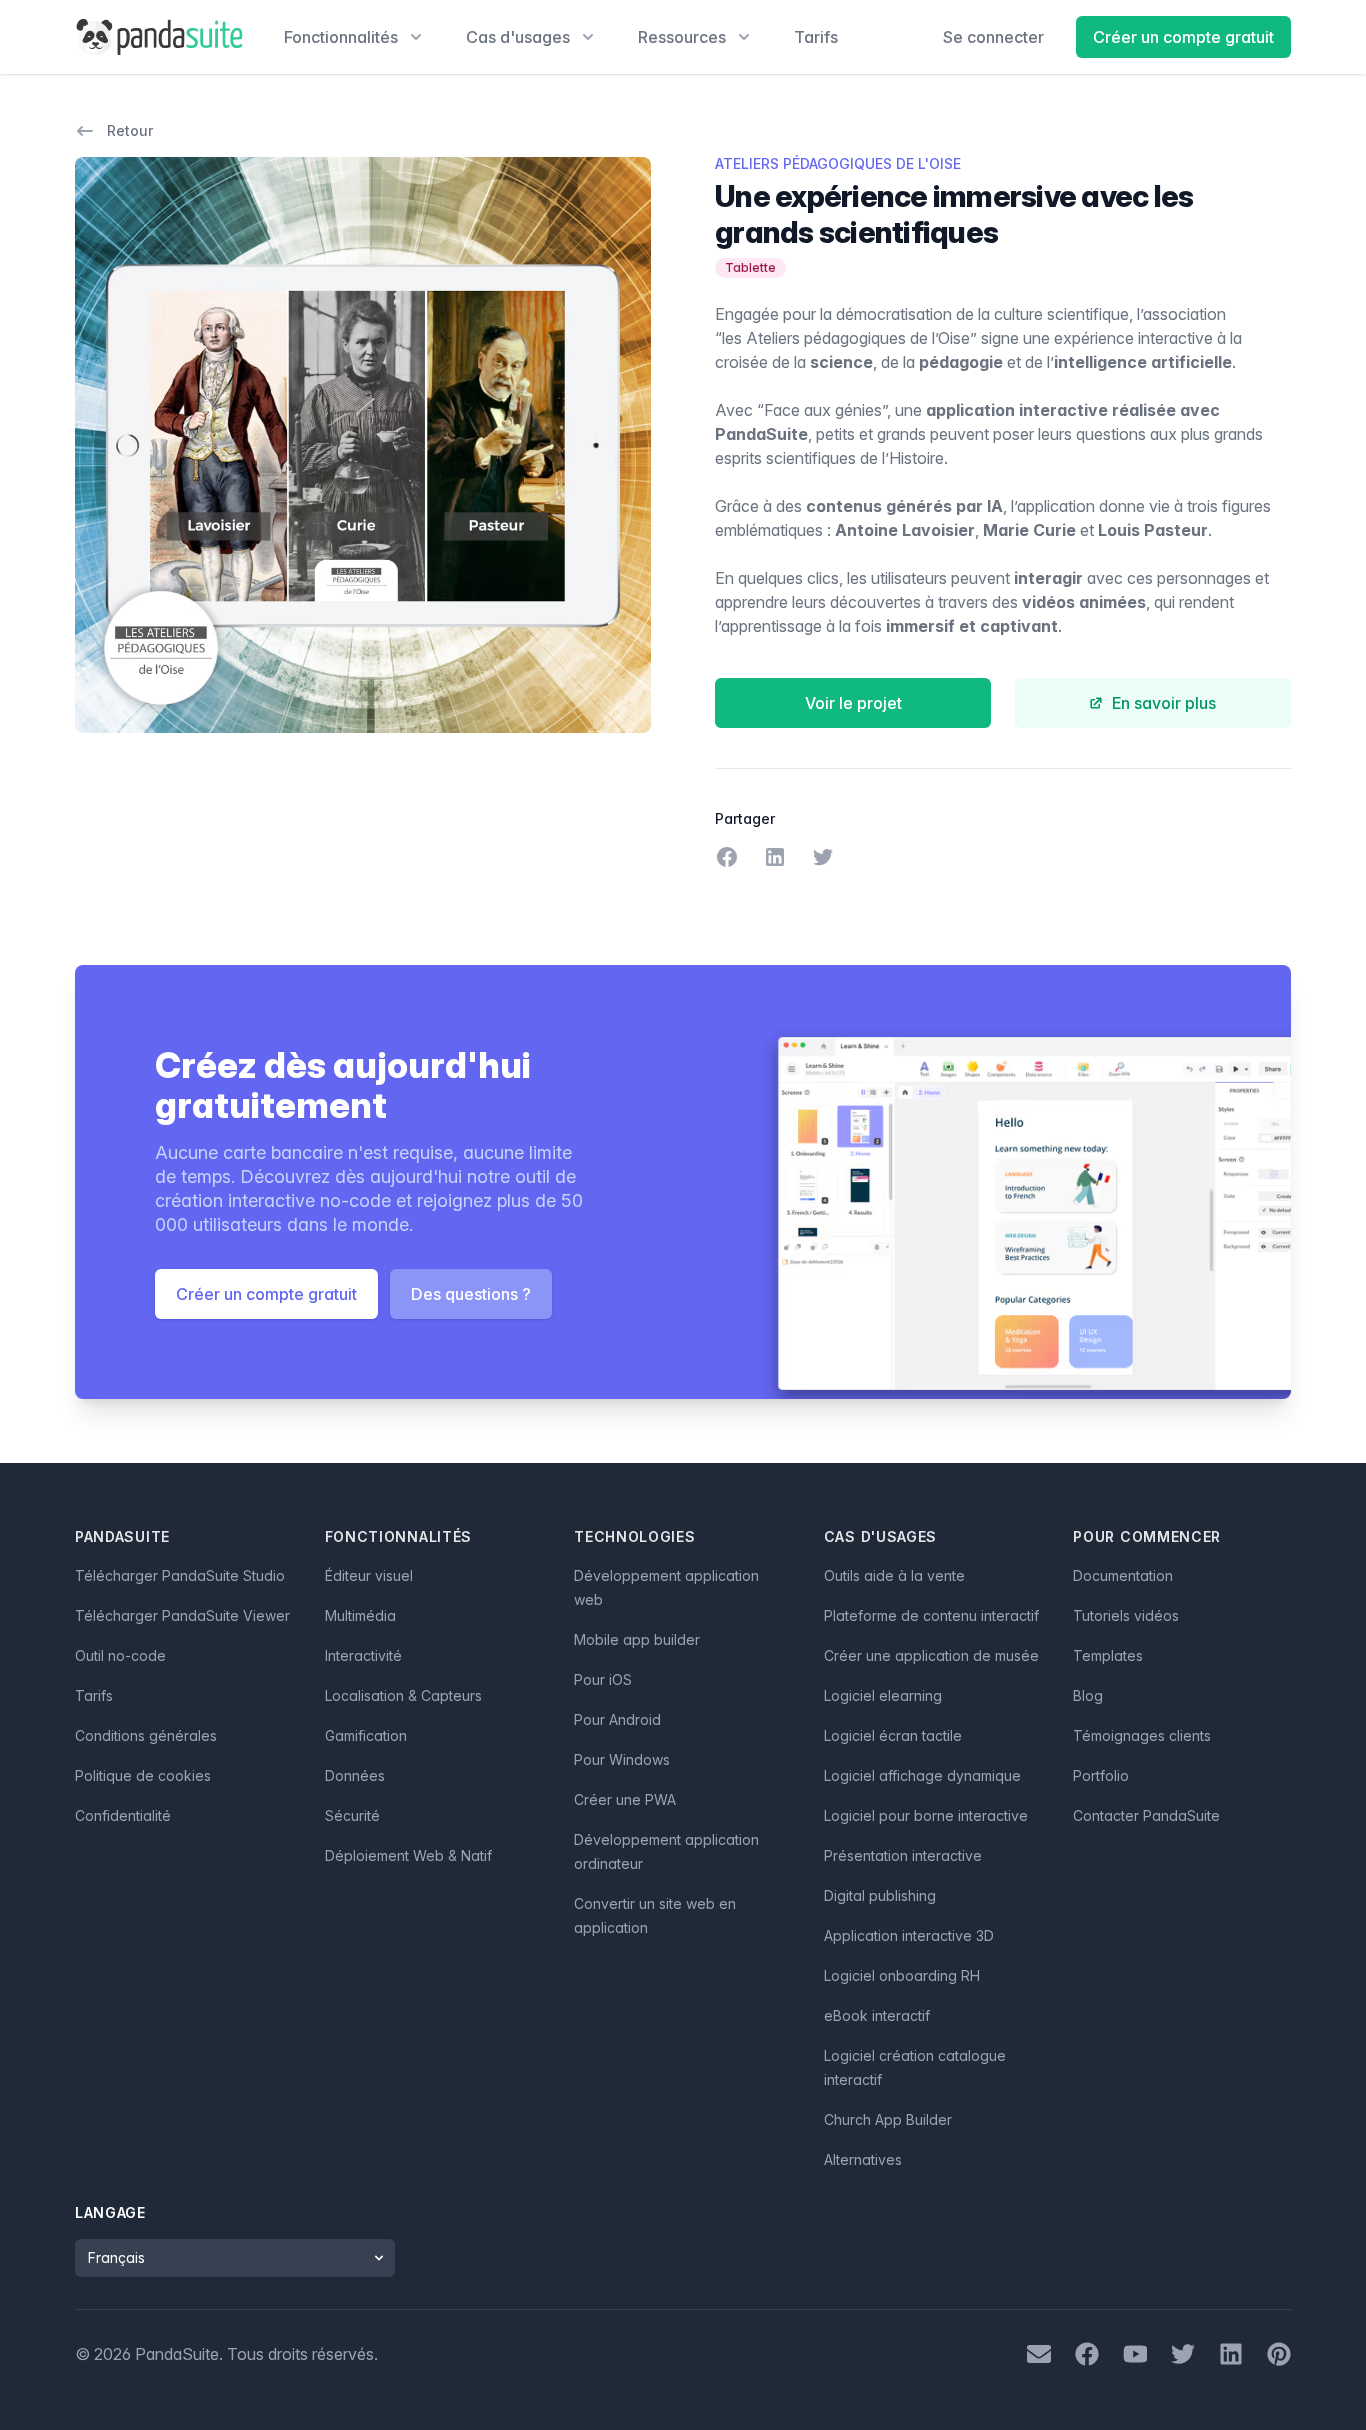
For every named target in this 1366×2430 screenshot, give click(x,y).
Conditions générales (146, 1735)
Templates (1108, 1655)
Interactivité (363, 1655)
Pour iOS (603, 1679)
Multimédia (360, 1615)
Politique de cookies (143, 1775)
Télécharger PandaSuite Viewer (182, 1615)
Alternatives (863, 2159)
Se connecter (993, 37)
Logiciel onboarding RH (902, 1975)
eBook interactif (877, 2015)
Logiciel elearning (883, 1695)
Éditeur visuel (369, 1575)
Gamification (366, 1735)
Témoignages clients (1142, 1735)
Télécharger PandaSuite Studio (180, 1575)
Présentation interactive (903, 1855)
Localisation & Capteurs (403, 1695)
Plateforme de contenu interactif (931, 1615)
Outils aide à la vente (894, 1575)
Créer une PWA (625, 1799)
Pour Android (617, 1719)
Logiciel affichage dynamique (922, 1775)
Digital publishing (880, 1895)
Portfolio (1101, 1775)
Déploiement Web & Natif (408, 1855)
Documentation (1123, 1575)
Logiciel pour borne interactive (926, 1815)
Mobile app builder (637, 1639)
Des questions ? (471, 1294)
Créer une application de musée (931, 1655)
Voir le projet (853, 703)
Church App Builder (888, 2119)
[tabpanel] (363, 445)
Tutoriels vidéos (1126, 1615)
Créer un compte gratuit (1183, 37)
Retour (130, 130)
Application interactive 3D (909, 1935)
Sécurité (352, 1815)
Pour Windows (622, 1759)
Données (355, 1775)
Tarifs (816, 37)
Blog (1088, 1695)
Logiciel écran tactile (893, 1735)
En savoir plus (1164, 703)
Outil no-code (120, 1655)
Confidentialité (123, 1815)
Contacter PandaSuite (1146, 1815)
